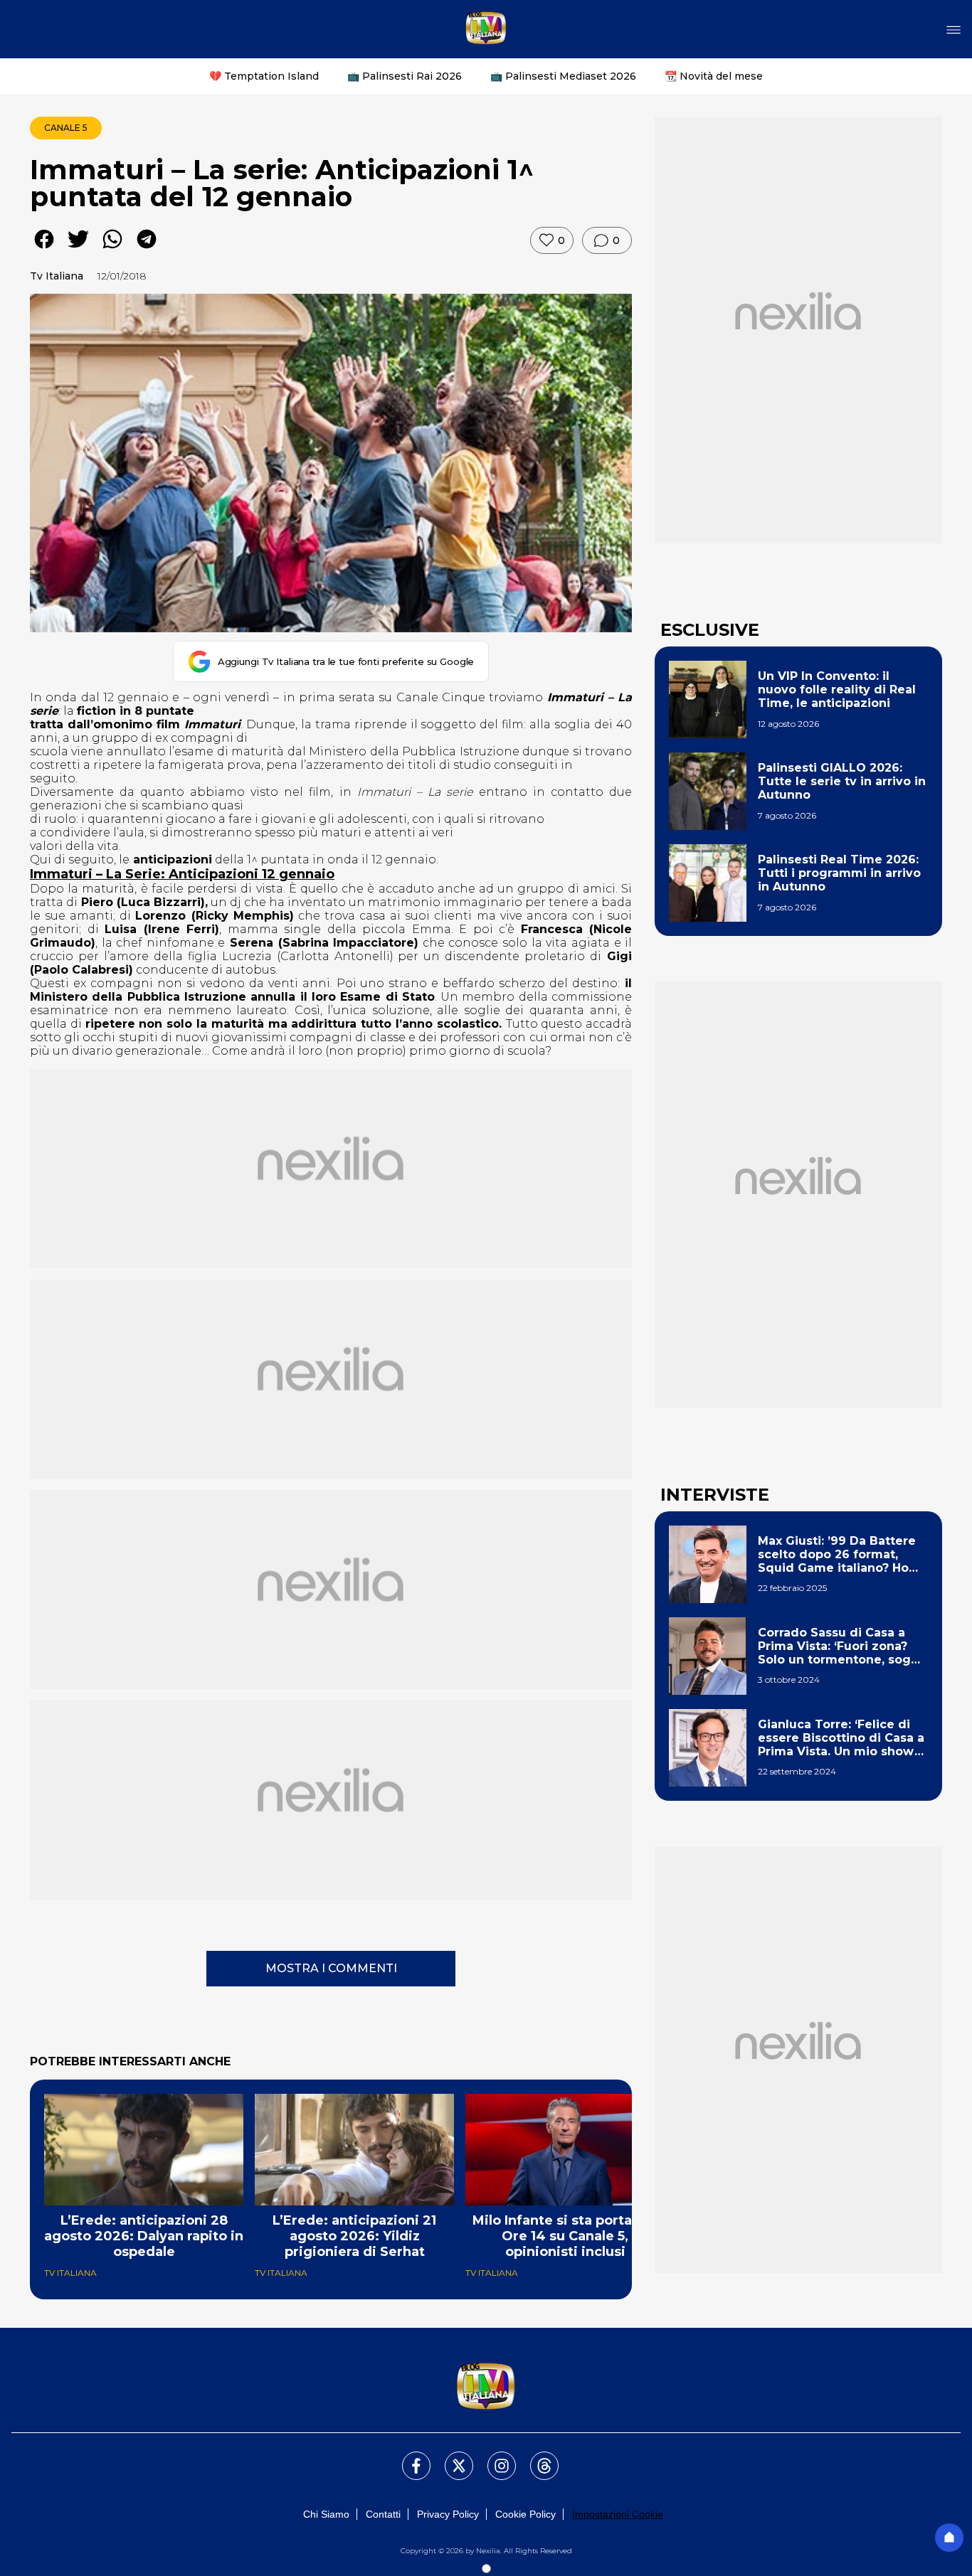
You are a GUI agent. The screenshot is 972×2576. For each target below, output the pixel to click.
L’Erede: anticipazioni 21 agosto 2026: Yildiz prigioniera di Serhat (354, 2236)
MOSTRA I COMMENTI (331, 1968)
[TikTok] (536, 2457)
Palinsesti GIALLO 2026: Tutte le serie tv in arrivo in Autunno (842, 781)
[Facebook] (408, 2457)
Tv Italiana (57, 276)
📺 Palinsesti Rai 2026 (405, 76)
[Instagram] (493, 2457)
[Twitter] (450, 2457)
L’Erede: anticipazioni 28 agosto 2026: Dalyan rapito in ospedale (144, 2236)
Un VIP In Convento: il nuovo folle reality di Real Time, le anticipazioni (837, 690)
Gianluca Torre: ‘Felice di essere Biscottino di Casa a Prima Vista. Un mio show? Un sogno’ (841, 1738)
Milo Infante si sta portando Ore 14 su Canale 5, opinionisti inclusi (565, 2236)
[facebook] (44, 249)
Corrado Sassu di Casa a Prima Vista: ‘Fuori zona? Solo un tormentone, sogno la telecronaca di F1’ (842, 1646)
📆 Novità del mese (714, 76)
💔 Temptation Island (264, 76)
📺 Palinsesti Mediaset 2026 (563, 76)
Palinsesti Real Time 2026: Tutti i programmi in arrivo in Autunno (839, 873)
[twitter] (78, 249)
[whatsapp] (112, 249)
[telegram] (147, 249)
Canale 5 (66, 128)
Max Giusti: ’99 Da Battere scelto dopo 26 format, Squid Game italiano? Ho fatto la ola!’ (837, 1555)
